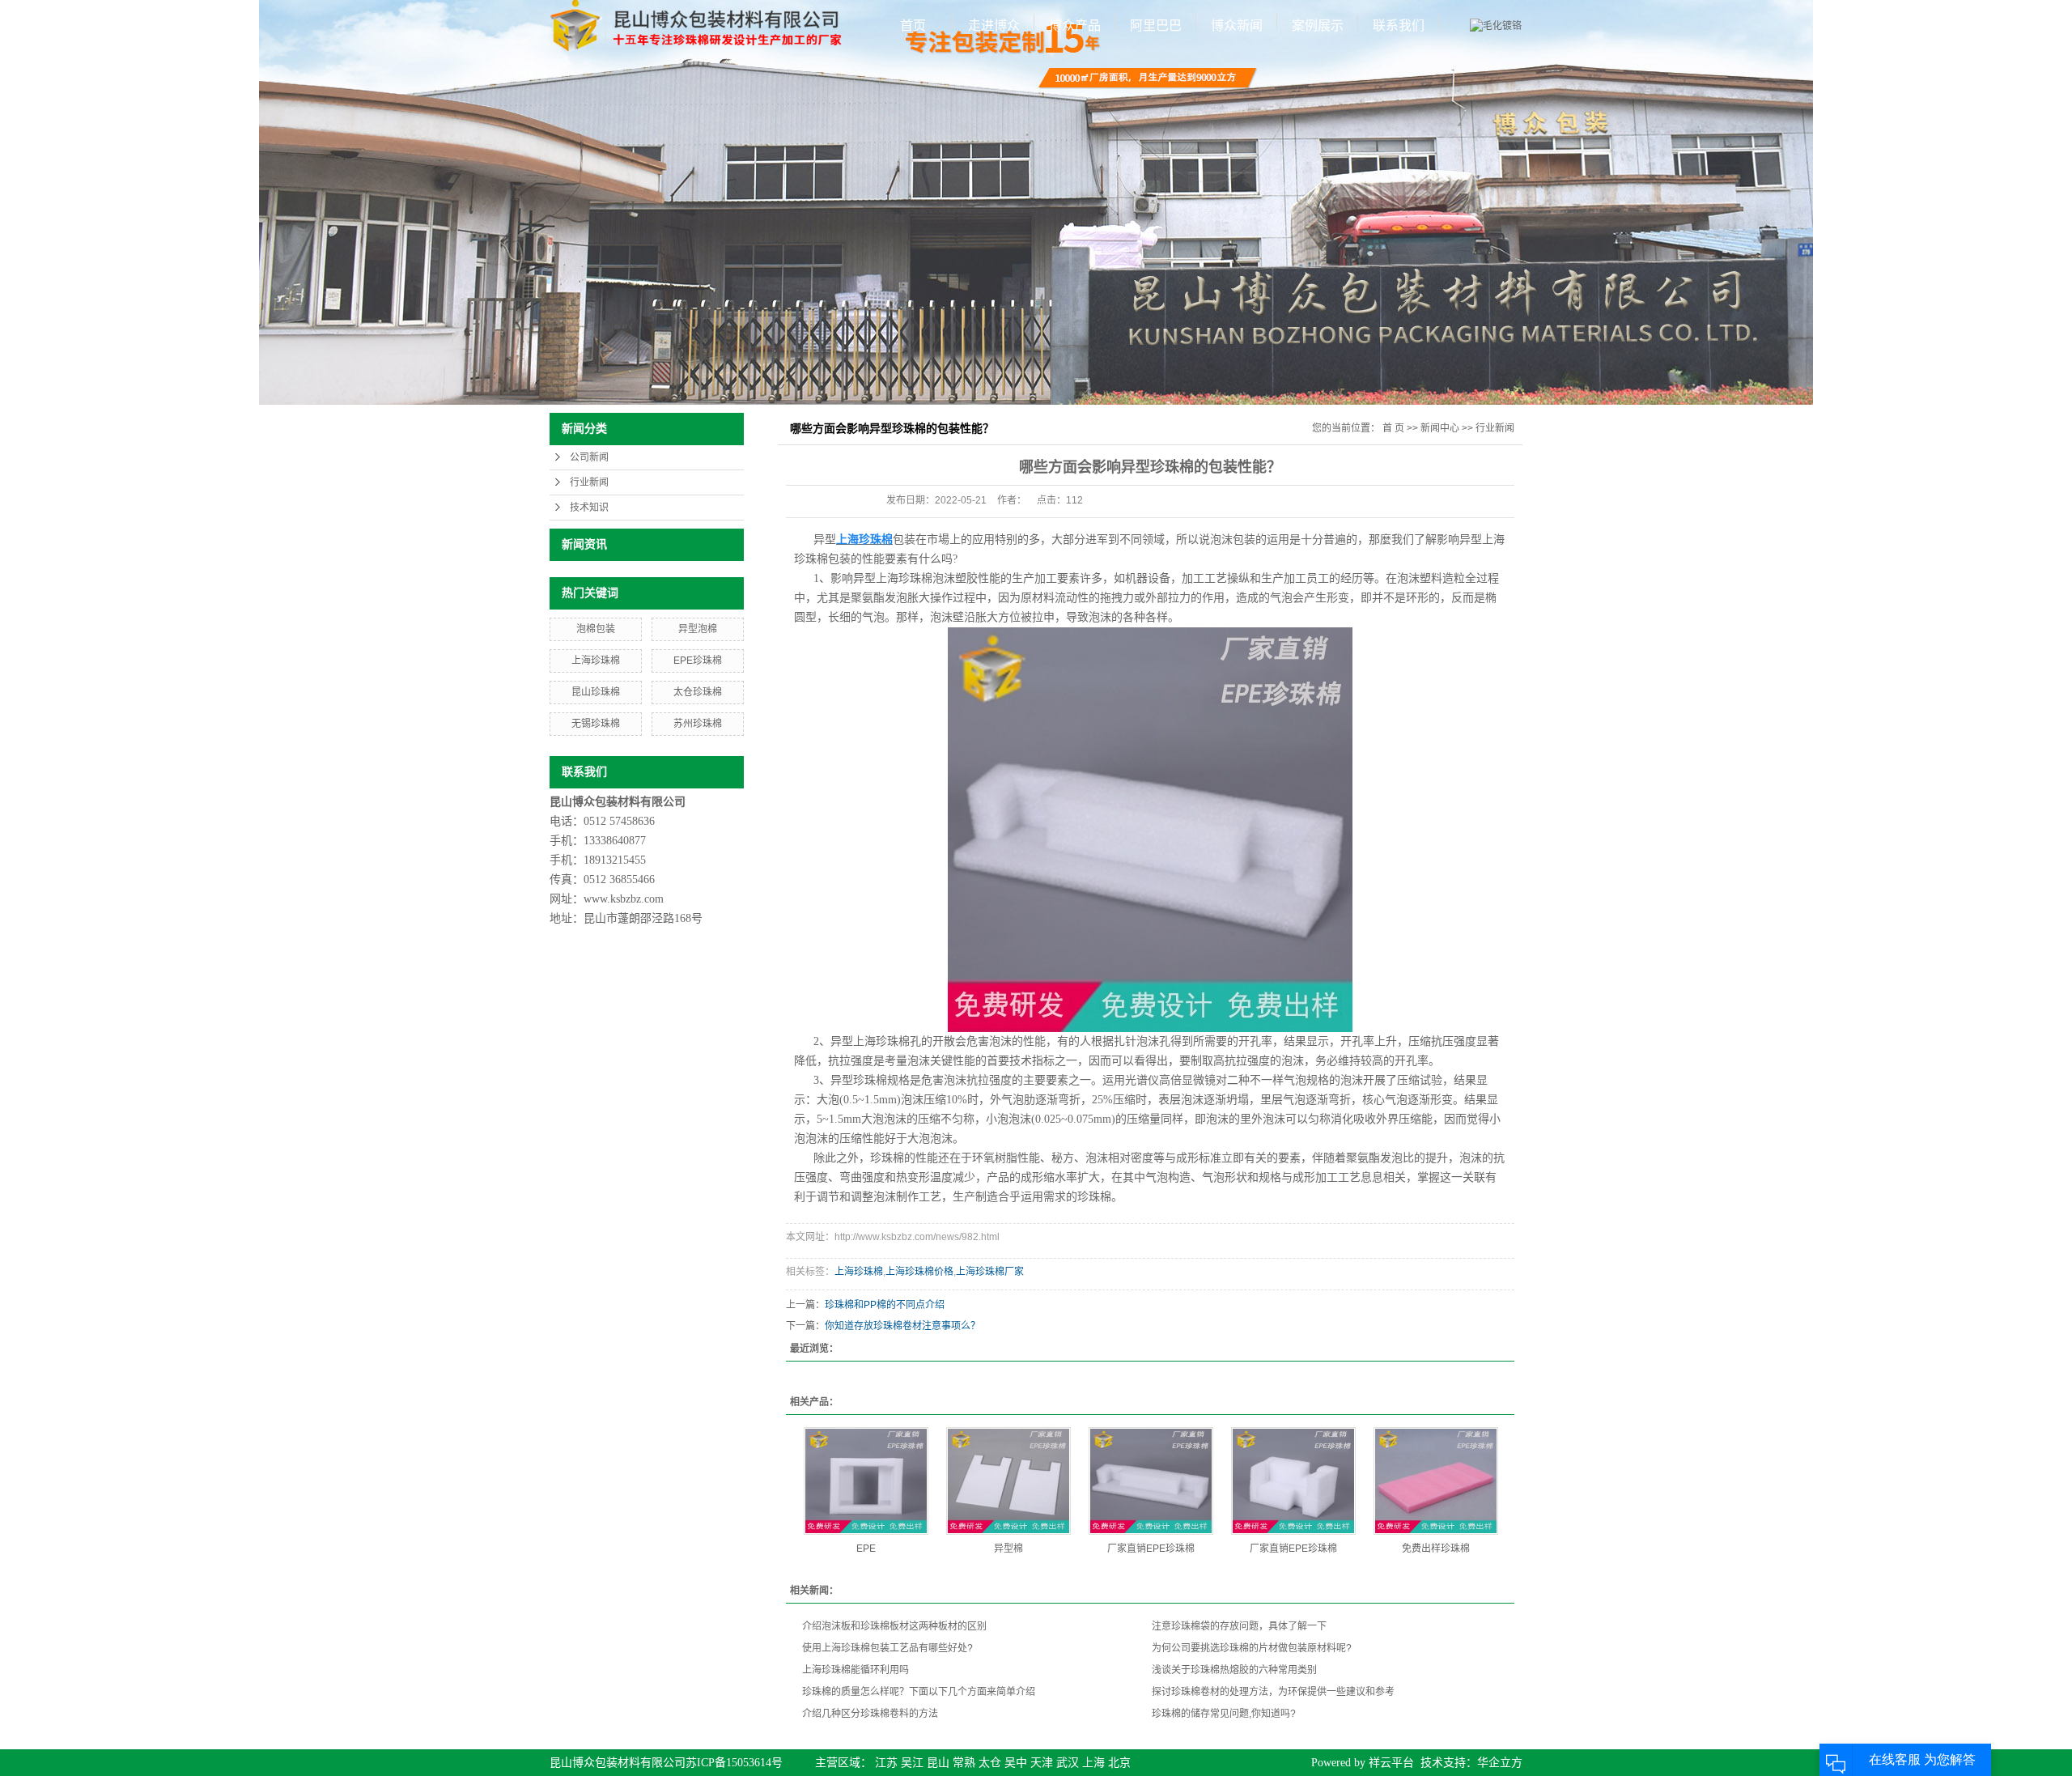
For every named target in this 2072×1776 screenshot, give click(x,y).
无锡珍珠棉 (596, 724)
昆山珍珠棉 (596, 692)
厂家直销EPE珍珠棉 (1151, 1549)
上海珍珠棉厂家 (990, 1272)
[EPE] (866, 1481)
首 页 (1393, 428)
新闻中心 (1440, 428)
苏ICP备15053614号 (734, 1763)
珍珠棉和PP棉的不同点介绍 (885, 1305)
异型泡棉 (698, 629)
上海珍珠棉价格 (919, 1272)
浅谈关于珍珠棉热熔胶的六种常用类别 (1234, 1670)
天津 (1042, 1763)
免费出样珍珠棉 (1436, 1549)
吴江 (912, 1763)
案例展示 (1318, 25)
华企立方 (1500, 1763)
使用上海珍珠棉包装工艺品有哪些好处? (887, 1648)
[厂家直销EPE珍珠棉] (1151, 1481)
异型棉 (1008, 1549)
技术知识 (589, 508)
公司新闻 (589, 457)
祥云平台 (1391, 1763)
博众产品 (1075, 25)
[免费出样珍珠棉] (1436, 1481)
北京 (1119, 1763)
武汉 (1068, 1763)
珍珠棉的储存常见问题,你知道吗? (1224, 1714)
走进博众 (994, 25)
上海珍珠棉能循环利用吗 (856, 1670)
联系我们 (1399, 25)
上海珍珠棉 (596, 661)
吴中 (1016, 1763)
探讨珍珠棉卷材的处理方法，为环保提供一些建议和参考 (1273, 1692)
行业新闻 (589, 482)
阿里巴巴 (1156, 25)
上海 (1093, 1763)
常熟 (964, 1763)
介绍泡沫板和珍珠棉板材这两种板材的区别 (894, 1626)
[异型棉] (1008, 1481)
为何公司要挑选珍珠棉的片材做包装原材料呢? (1252, 1648)
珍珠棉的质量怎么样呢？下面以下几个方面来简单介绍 (919, 1692)
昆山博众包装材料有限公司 (618, 1763)
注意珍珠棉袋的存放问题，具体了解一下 (1239, 1626)
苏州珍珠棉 (698, 724)
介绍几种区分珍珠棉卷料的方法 (870, 1714)
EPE (866, 1549)
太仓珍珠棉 (698, 692)
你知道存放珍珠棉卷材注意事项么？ (902, 1326)
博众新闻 (1237, 25)
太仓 (990, 1763)
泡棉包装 (596, 629)
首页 (913, 25)
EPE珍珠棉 (698, 661)
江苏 (886, 1763)
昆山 (938, 1763)
